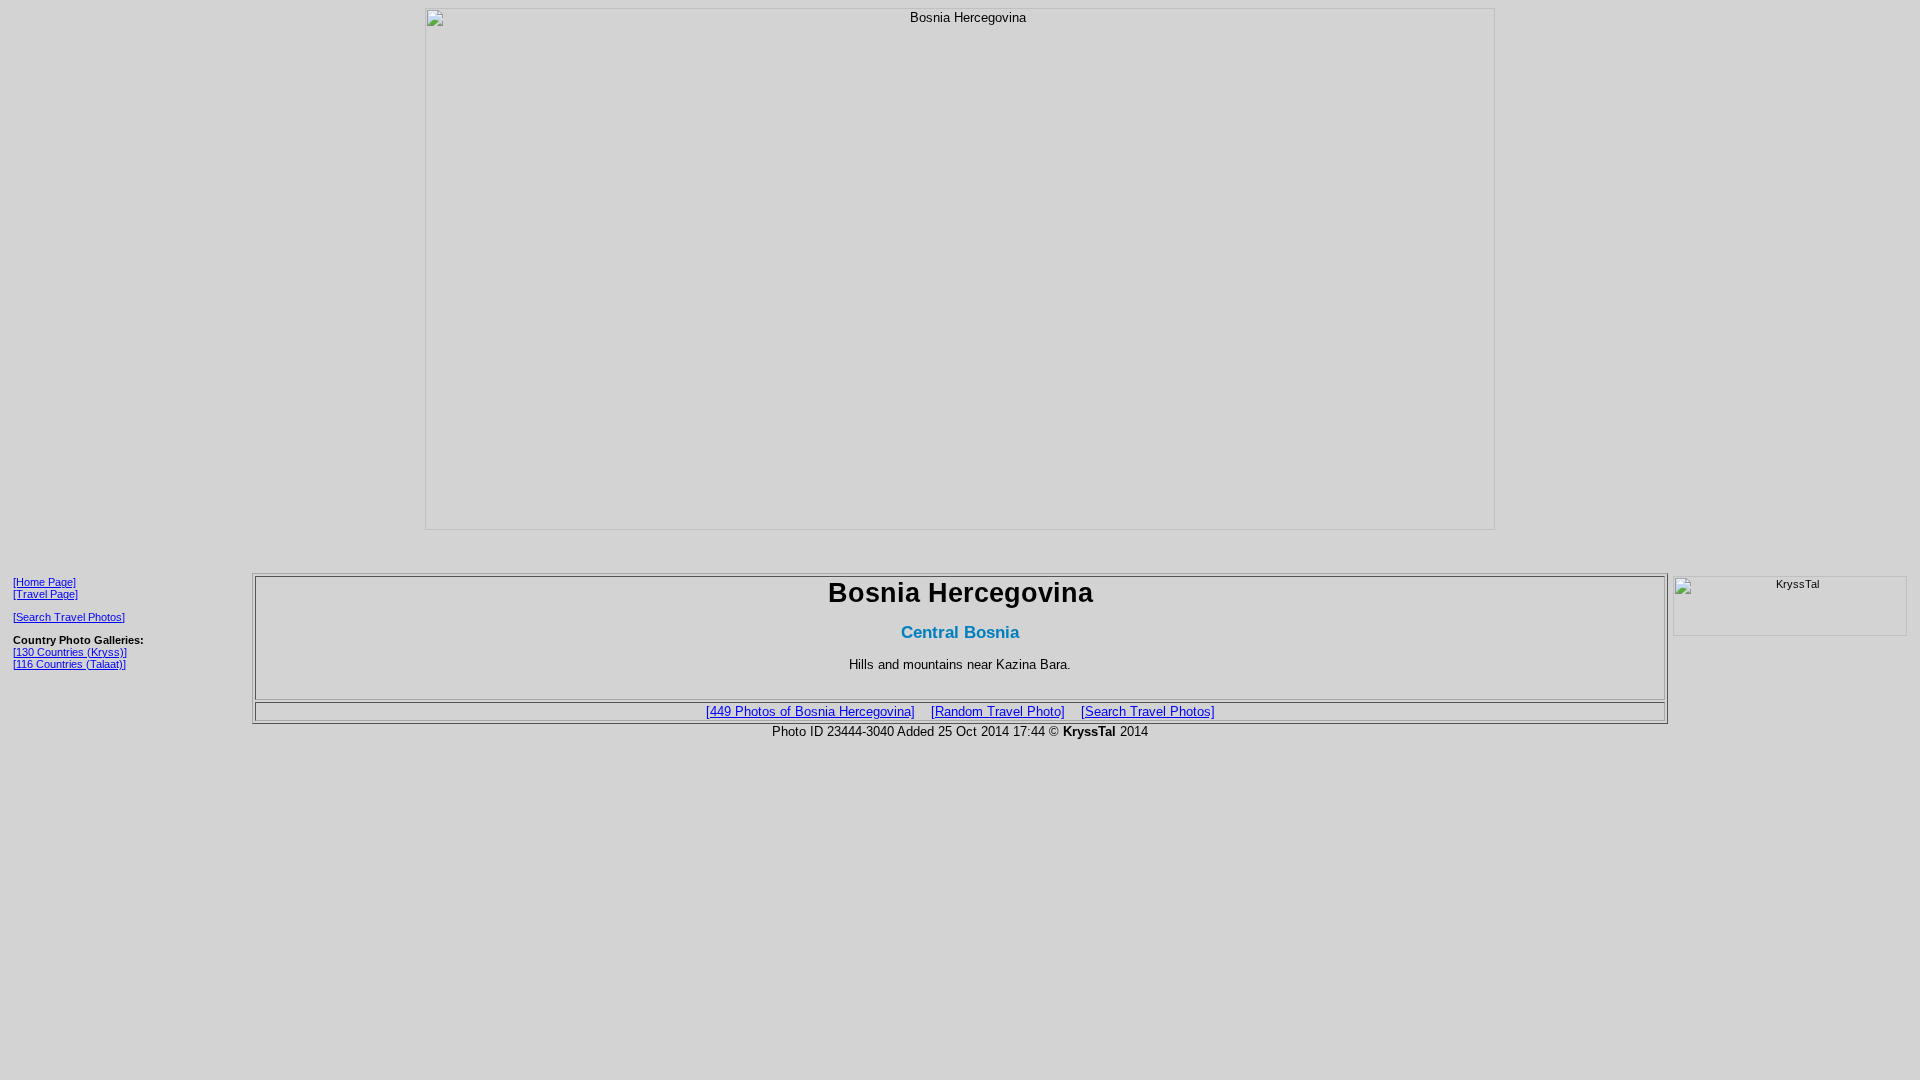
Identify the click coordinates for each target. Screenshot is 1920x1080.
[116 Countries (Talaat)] (69, 664)
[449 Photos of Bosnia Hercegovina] (810, 711)
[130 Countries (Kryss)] (70, 652)
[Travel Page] (45, 594)
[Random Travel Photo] (998, 711)
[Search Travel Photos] (69, 617)
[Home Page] (44, 582)
